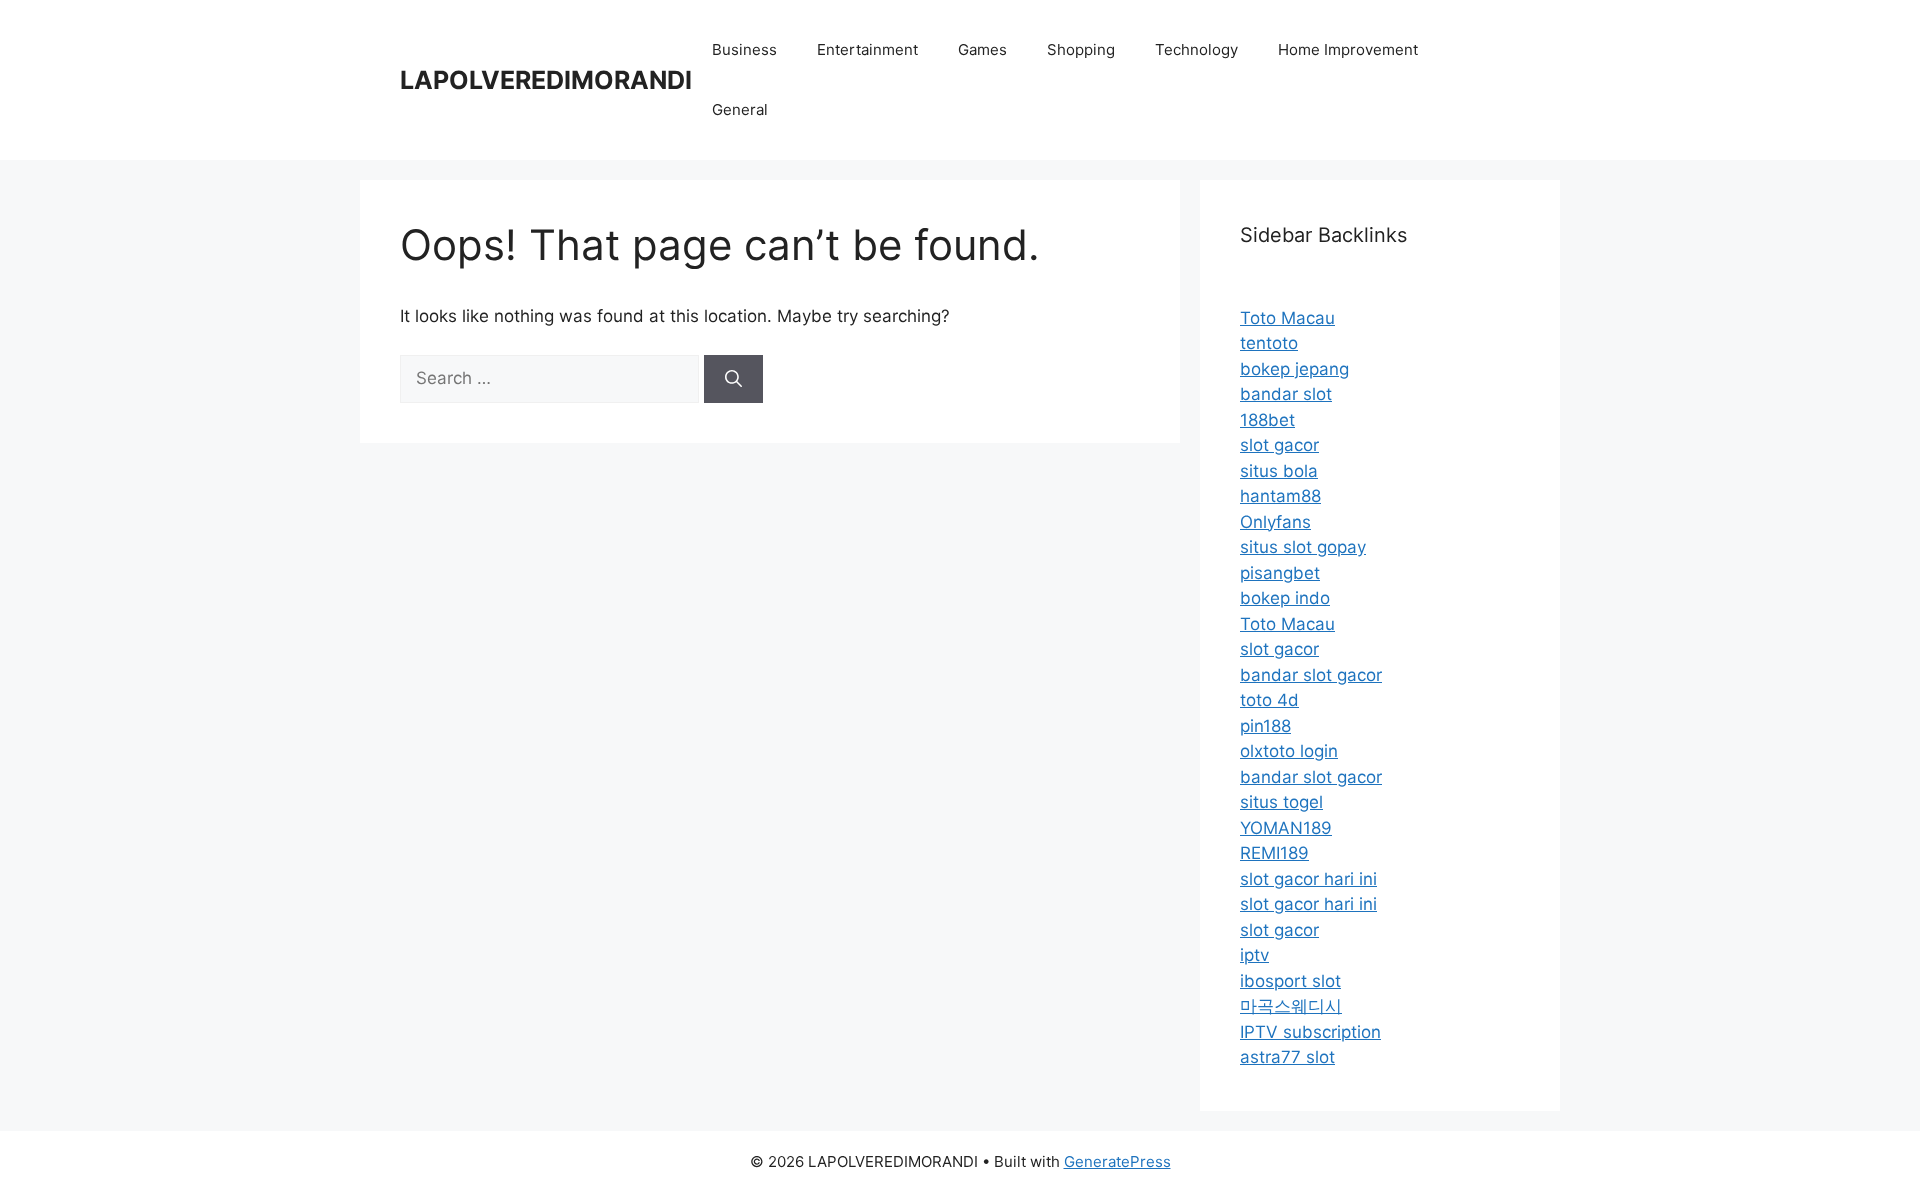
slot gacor (1279, 445)
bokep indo (1285, 598)
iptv (1254, 955)
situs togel (1281, 802)
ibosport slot (1290, 981)
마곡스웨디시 (1291, 1006)
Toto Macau (1287, 318)
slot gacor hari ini (1308, 879)
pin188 (1265, 726)
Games (982, 49)
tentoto (1269, 343)
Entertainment (867, 49)
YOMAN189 (1286, 828)
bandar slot (1286, 394)
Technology (1196, 49)
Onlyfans (1275, 522)
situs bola (1279, 471)
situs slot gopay (1303, 547)
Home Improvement (1348, 49)
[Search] (733, 379)
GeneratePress (1117, 1161)
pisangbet (1280, 573)
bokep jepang (1294, 369)
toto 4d (1269, 700)
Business (744, 49)
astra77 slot (1287, 1057)
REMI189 (1274, 853)
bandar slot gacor (1311, 675)
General (740, 109)
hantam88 (1280, 496)
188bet (1267, 420)
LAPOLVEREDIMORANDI (546, 80)
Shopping (1081, 49)
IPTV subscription (1310, 1032)
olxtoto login (1289, 751)
